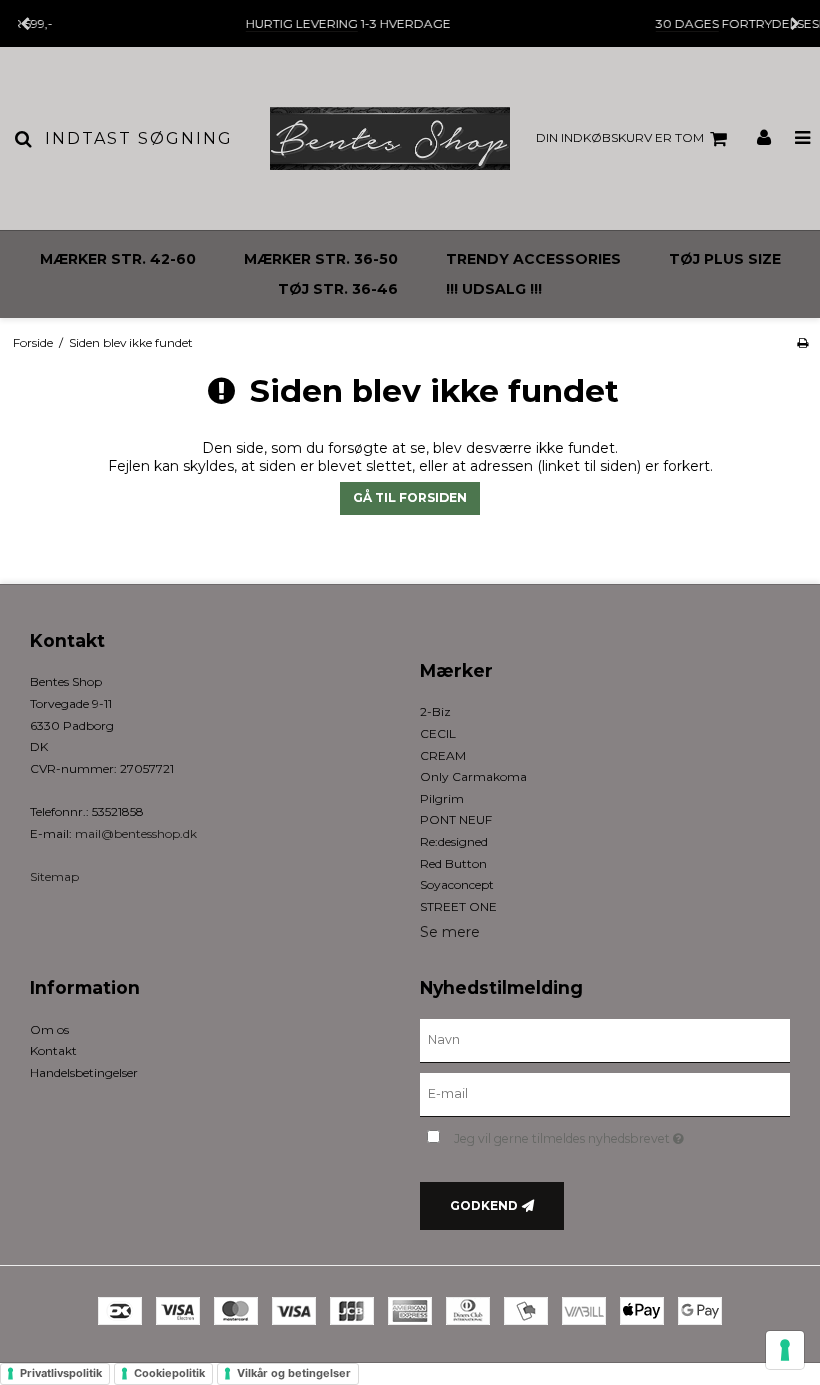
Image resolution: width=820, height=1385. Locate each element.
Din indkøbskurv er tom (620, 137)
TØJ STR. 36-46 (338, 289)
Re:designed (454, 841)
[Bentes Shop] (390, 138)
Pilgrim (442, 798)
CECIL (438, 733)
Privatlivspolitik (61, 1373)
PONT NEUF (456, 819)
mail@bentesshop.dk (136, 833)
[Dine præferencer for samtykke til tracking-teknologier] (785, 1350)
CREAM (443, 755)
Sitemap (54, 876)
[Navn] (605, 1039)
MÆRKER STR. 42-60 (118, 259)
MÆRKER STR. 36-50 (321, 259)
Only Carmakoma (473, 776)
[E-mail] (605, 1093)
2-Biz (435, 711)
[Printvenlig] (802, 342)
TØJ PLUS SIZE (725, 259)
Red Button (453, 863)
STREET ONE (458, 906)
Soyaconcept (457, 884)
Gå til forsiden (410, 497)
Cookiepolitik (169, 1373)
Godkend (484, 1205)
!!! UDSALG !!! (494, 289)
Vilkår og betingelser (294, 1373)
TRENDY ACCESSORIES (533, 259)
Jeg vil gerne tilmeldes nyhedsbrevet (619, 1135)
